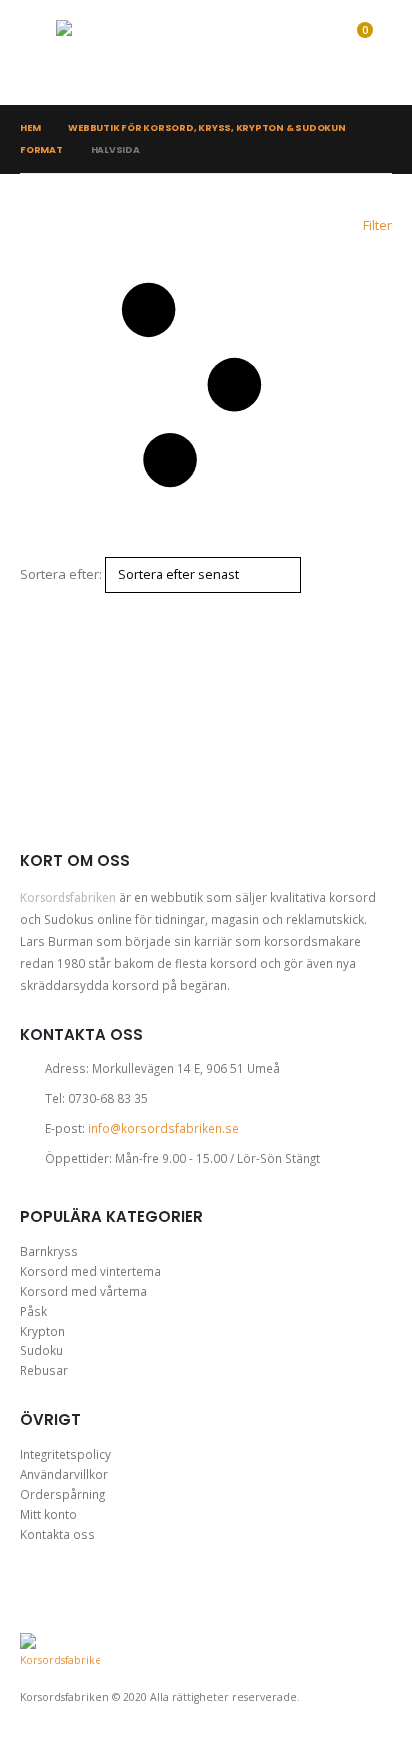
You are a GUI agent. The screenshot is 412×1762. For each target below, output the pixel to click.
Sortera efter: (61, 574)
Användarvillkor (64, 1474)
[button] (38, 53)
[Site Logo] (131, 52)
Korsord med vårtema (83, 1291)
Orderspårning (62, 1494)
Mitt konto (48, 1514)
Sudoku (41, 1350)
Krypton (42, 1331)
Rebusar (44, 1370)
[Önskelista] (309, 53)
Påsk (33, 1311)
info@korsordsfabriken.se (163, 1128)
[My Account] (270, 53)
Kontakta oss (57, 1534)
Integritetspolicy (65, 1454)
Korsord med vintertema (90, 1271)
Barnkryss (49, 1251)
